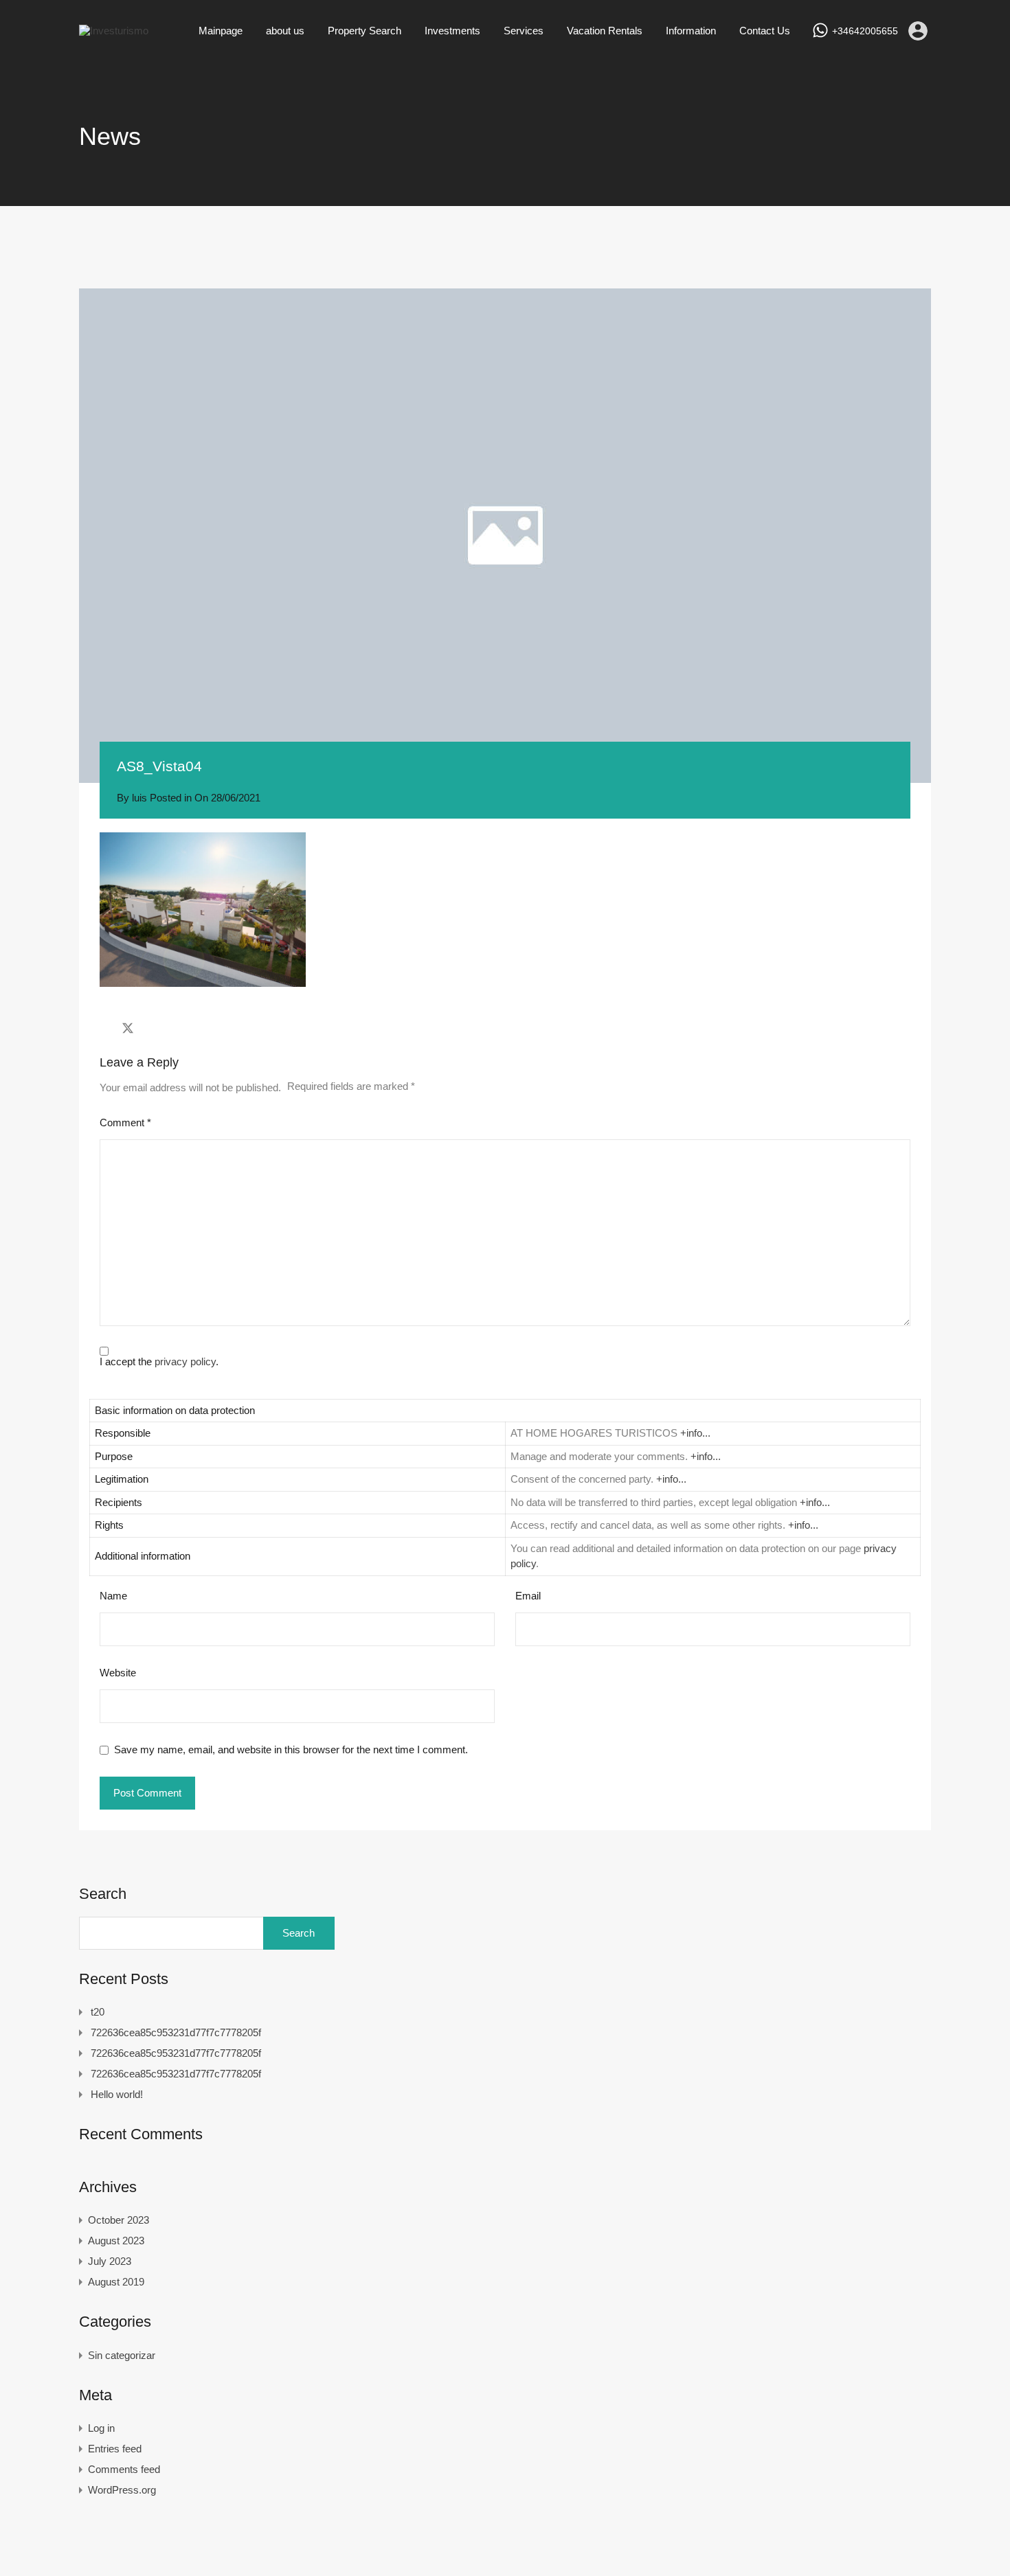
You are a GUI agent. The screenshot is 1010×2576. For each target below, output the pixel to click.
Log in (101, 2428)
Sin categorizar (122, 2355)
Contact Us (765, 31)
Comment (125, 1122)
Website (118, 1673)
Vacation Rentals (605, 31)
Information (691, 31)
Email (528, 1596)
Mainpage (221, 31)
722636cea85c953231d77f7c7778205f (176, 2032)
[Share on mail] (152, 1028)
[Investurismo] (114, 31)
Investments (452, 31)
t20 (98, 2012)
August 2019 (116, 2282)
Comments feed (124, 2469)
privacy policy (185, 1361)
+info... (695, 1433)
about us (285, 31)
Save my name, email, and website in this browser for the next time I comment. (291, 1749)
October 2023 (119, 2220)
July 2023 (110, 2261)
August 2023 (116, 2241)
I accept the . (159, 1361)
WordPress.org (122, 2490)
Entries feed (115, 2449)
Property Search (364, 31)
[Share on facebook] (103, 1028)
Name (113, 1596)
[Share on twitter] (128, 1028)
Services (524, 31)
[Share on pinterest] (176, 1028)
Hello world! (117, 2094)
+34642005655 (865, 31)
